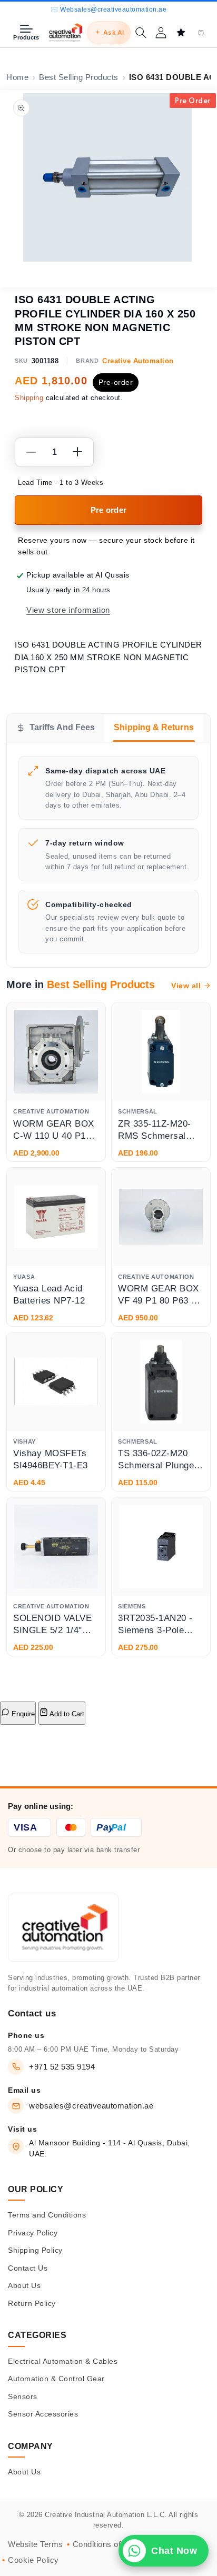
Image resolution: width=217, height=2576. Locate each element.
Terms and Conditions (47, 2215)
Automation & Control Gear (56, 2379)
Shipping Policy (35, 2250)
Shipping (29, 398)
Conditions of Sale (106, 2544)
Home (17, 77)
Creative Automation (138, 361)
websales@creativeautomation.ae (91, 2106)
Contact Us (28, 2268)
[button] (141, 33)
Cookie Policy (33, 2560)
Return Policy (32, 2303)
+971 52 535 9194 (62, 2067)
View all (186, 986)
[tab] (56, 728)
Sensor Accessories (43, 2414)
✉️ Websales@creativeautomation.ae (108, 9)
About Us (24, 2285)
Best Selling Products (79, 77)
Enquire (22, 1714)
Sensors (23, 2396)
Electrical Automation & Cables (63, 2361)
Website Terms (36, 2544)
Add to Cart (66, 1714)
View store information (68, 610)
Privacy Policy (33, 2233)
